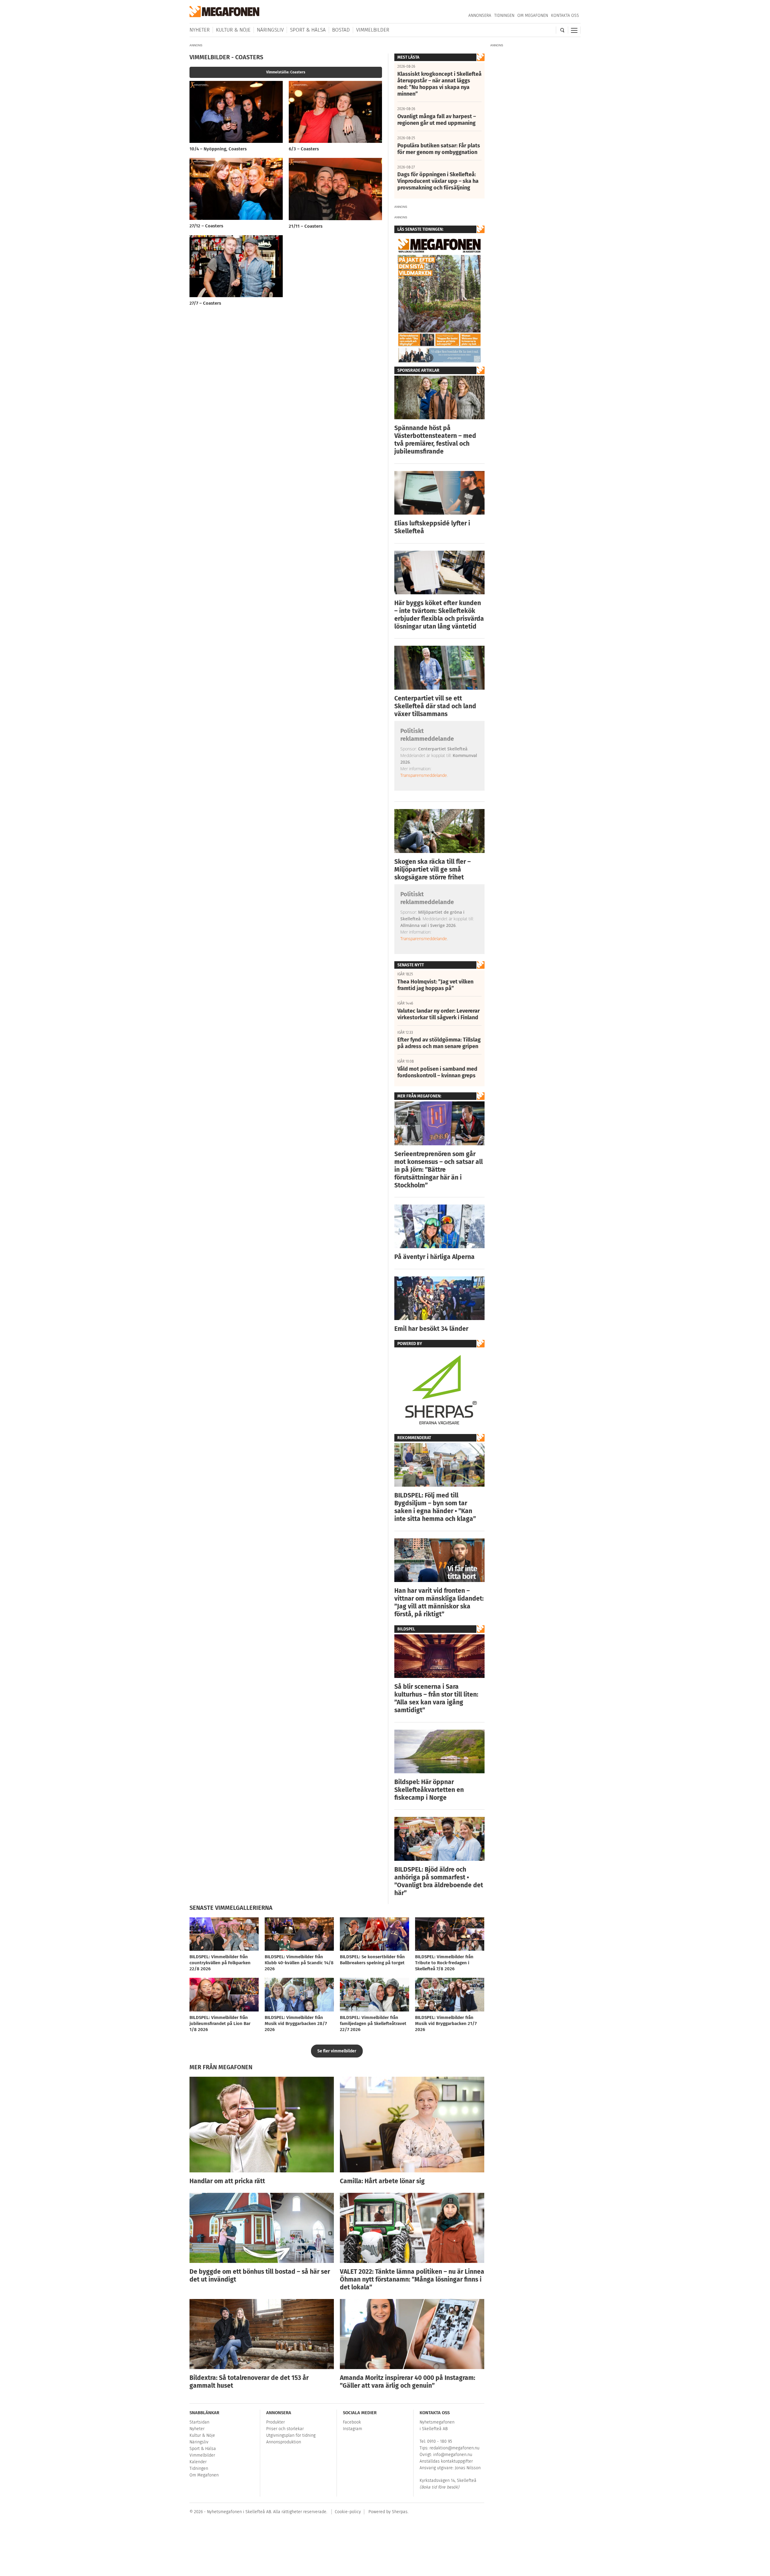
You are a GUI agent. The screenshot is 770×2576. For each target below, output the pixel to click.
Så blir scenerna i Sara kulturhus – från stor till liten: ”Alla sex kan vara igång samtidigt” (436, 1698)
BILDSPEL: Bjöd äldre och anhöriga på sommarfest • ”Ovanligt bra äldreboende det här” (439, 1881)
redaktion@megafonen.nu (454, 2448)
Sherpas (400, 2512)
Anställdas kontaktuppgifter (446, 2461)
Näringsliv (270, 30)
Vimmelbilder (373, 30)
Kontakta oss (565, 15)
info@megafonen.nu (453, 2455)
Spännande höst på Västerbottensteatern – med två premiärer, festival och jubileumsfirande (435, 440)
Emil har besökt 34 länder (431, 1329)
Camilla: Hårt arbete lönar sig (382, 2181)
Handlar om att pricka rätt (227, 2181)
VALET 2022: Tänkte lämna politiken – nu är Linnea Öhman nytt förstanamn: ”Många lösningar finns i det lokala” (412, 2279)
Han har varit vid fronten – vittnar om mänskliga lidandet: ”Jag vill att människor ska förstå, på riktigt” (439, 1602)
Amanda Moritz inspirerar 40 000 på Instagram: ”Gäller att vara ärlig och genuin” (408, 2382)
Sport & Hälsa (308, 30)
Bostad (341, 30)
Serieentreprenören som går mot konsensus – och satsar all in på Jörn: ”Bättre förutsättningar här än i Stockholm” (439, 1170)
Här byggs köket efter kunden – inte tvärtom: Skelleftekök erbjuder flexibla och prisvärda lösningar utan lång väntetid (439, 615)
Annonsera (480, 15)
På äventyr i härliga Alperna (434, 1257)
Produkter (276, 2422)
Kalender (198, 2462)
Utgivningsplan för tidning (291, 2435)
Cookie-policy (348, 2512)
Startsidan (199, 2422)
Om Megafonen (533, 15)
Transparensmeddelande (424, 775)
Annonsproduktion (284, 2442)
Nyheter (200, 30)
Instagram (353, 2429)
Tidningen (504, 15)
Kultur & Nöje (233, 30)
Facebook (352, 2422)
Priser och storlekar (285, 2429)
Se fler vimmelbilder (337, 2051)
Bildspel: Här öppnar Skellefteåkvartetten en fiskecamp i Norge (429, 1790)
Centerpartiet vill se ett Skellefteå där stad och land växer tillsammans (435, 706)
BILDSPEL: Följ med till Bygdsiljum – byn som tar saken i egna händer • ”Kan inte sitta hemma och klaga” (435, 1507)
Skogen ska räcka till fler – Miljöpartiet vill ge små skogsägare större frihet (433, 869)
